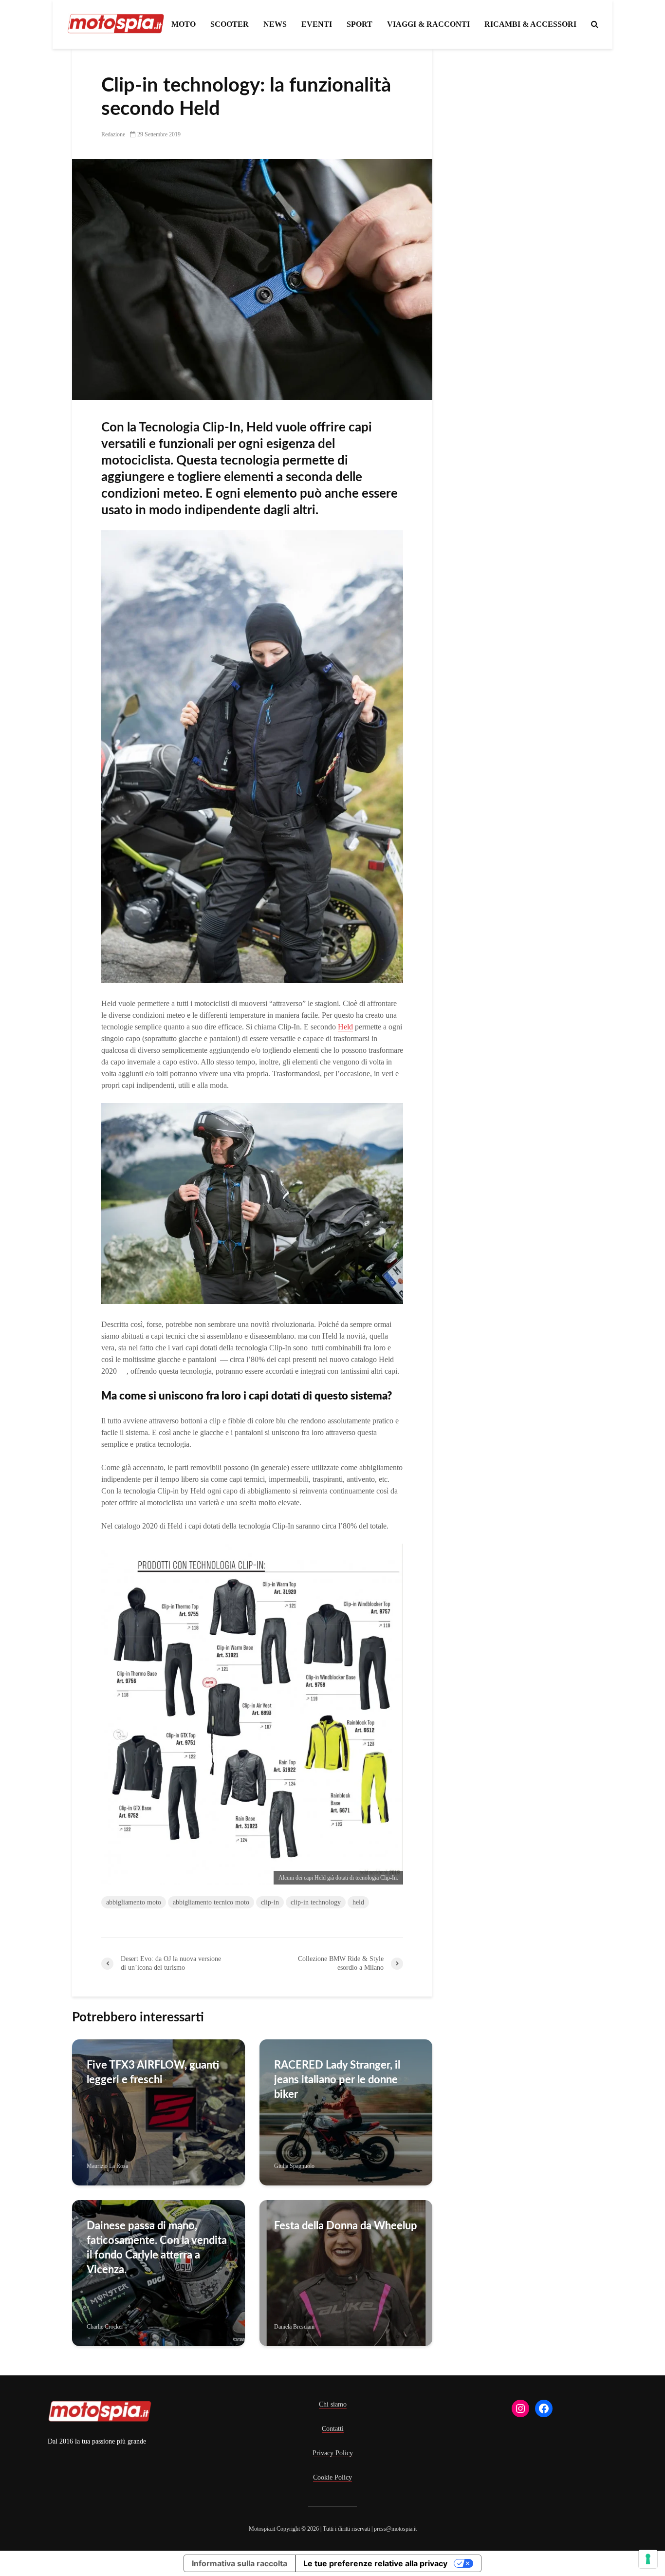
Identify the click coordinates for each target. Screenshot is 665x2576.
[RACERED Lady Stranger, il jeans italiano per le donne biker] (346, 2112)
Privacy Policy (333, 2453)
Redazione (113, 134)
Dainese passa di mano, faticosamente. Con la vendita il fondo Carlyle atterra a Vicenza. (157, 2248)
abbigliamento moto (134, 1902)
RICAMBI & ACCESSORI (530, 24)
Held (345, 1027)
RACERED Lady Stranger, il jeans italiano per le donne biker (337, 2080)
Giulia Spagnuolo (294, 2166)
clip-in (270, 1902)
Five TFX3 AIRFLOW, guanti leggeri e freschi (153, 2072)
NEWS (275, 24)
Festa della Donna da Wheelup (346, 2226)
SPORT (360, 24)
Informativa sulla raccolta (240, 2563)
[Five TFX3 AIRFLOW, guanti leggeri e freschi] (158, 2112)
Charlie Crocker (105, 2327)
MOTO (184, 24)
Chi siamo (333, 2404)
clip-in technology (316, 1902)
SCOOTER (230, 24)
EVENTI (317, 24)
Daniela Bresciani (294, 2327)
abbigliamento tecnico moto (211, 1902)
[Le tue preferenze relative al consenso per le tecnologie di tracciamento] (648, 2559)
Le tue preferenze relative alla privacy (375, 2563)
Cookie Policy (332, 2477)
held (358, 1902)
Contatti (333, 2429)
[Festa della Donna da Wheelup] (346, 2272)
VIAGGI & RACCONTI (428, 24)
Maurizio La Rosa (107, 2166)
